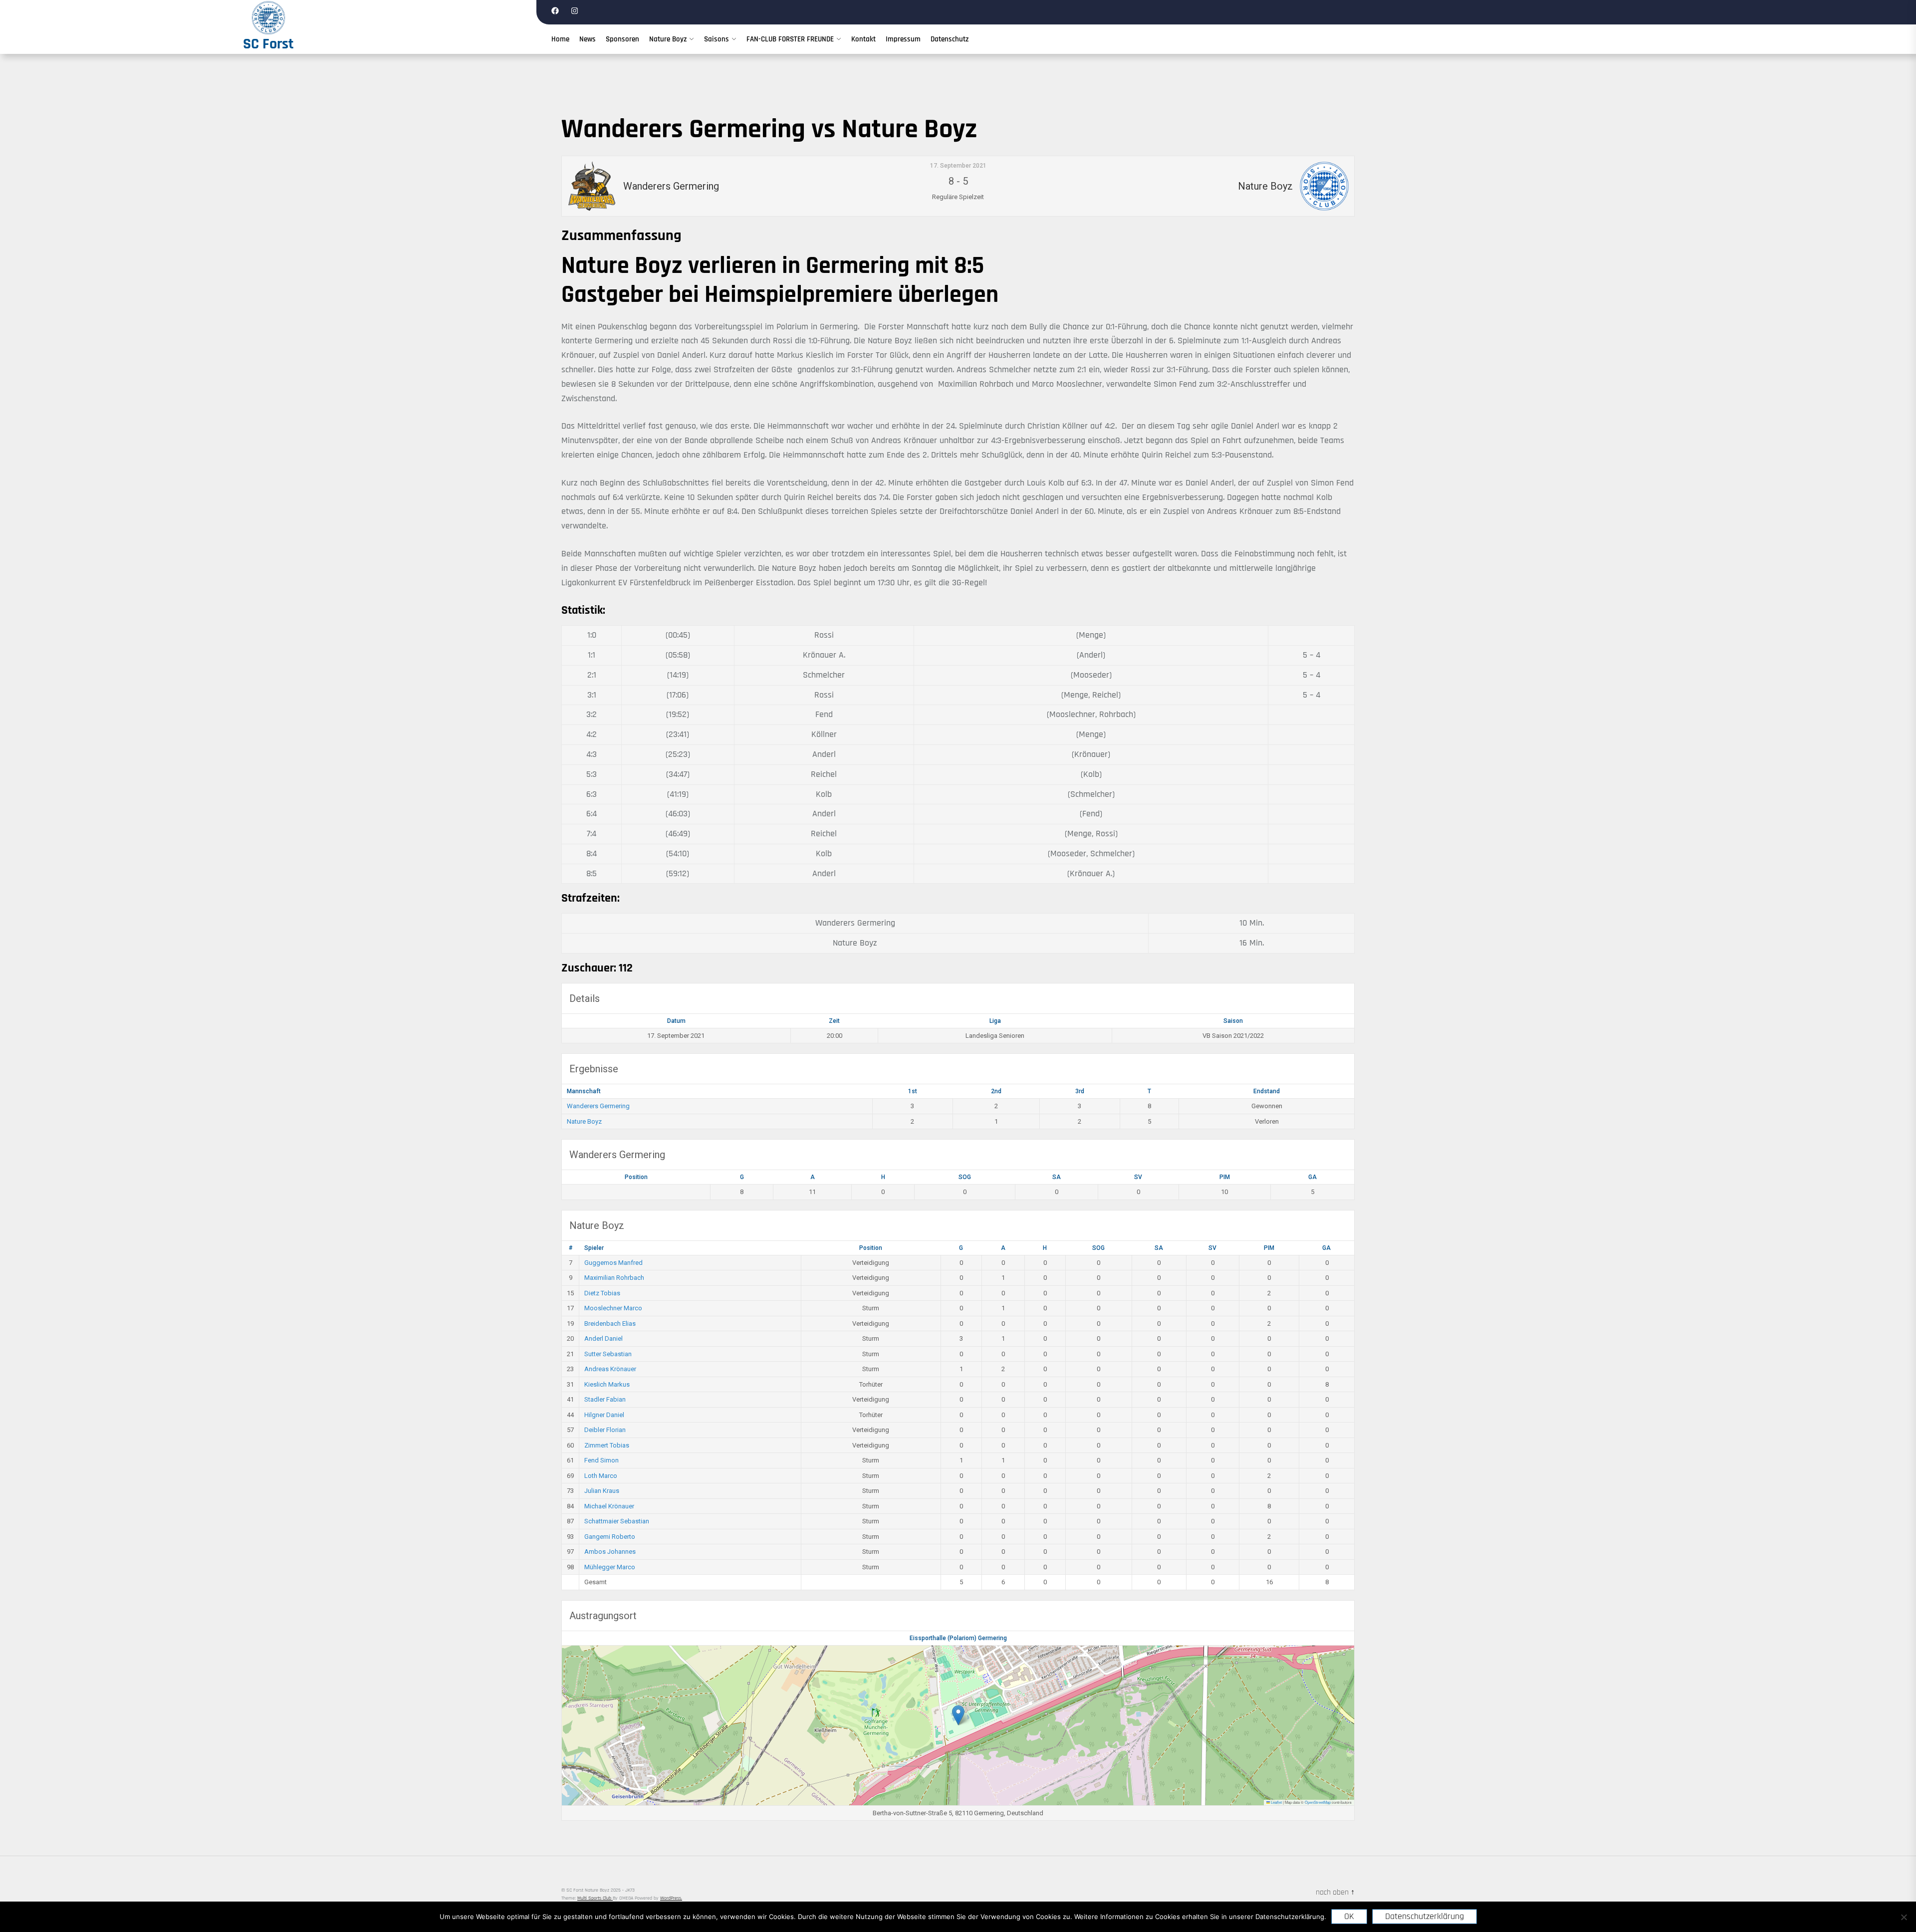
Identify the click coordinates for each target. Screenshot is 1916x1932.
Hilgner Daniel (604, 1415)
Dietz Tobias (602, 1293)
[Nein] (1904, 1917)
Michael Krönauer (609, 1506)
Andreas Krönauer (610, 1369)
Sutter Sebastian (608, 1354)
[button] (958, 1715)
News (588, 39)
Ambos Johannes (610, 1552)
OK (1349, 1916)
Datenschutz (950, 39)
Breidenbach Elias (610, 1324)
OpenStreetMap (1318, 1802)
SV (1138, 1177)
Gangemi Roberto (610, 1537)
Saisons (717, 39)
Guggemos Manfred (613, 1263)
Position (636, 1177)
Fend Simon (601, 1460)
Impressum (903, 39)
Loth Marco (601, 1476)
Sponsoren (622, 39)
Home (560, 39)
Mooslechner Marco (613, 1308)
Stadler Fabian (605, 1399)
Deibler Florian (605, 1430)
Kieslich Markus (607, 1384)
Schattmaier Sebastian (617, 1521)
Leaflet (1276, 1802)
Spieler (594, 1248)
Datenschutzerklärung (1425, 1916)
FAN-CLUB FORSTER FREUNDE (790, 39)
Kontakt (863, 39)
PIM (1225, 1177)
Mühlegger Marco (610, 1567)
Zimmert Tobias (607, 1445)
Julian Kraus (602, 1491)
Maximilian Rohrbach (614, 1278)
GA (1313, 1177)
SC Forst (268, 44)
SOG (965, 1177)
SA (1057, 1177)
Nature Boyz (668, 39)
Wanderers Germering (598, 1106)
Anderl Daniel (603, 1338)
